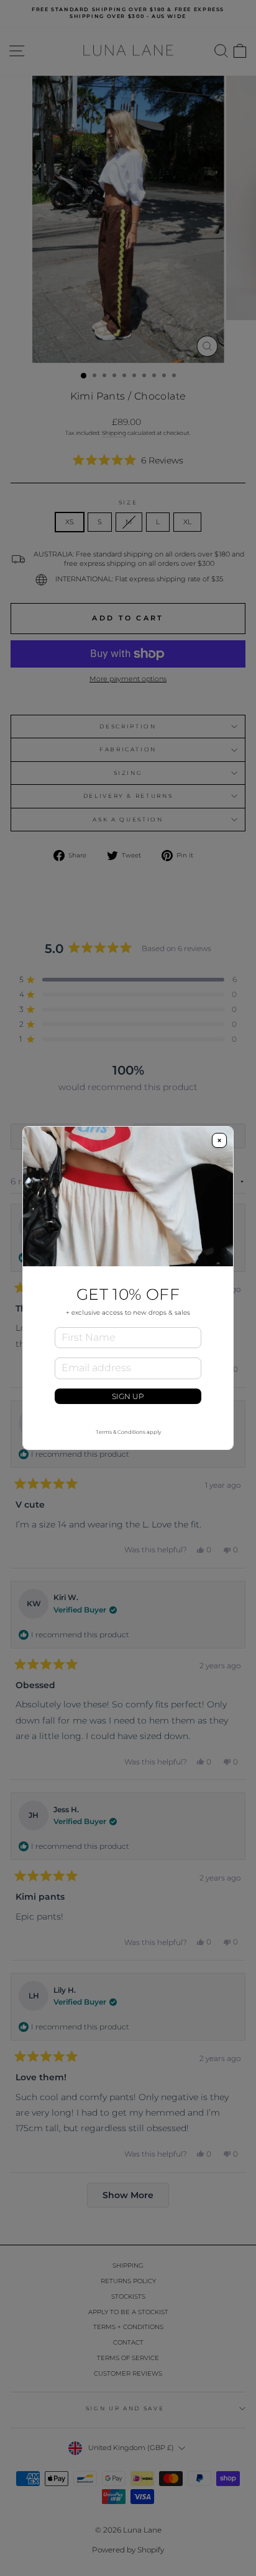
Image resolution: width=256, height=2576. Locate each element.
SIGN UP (128, 1396)
